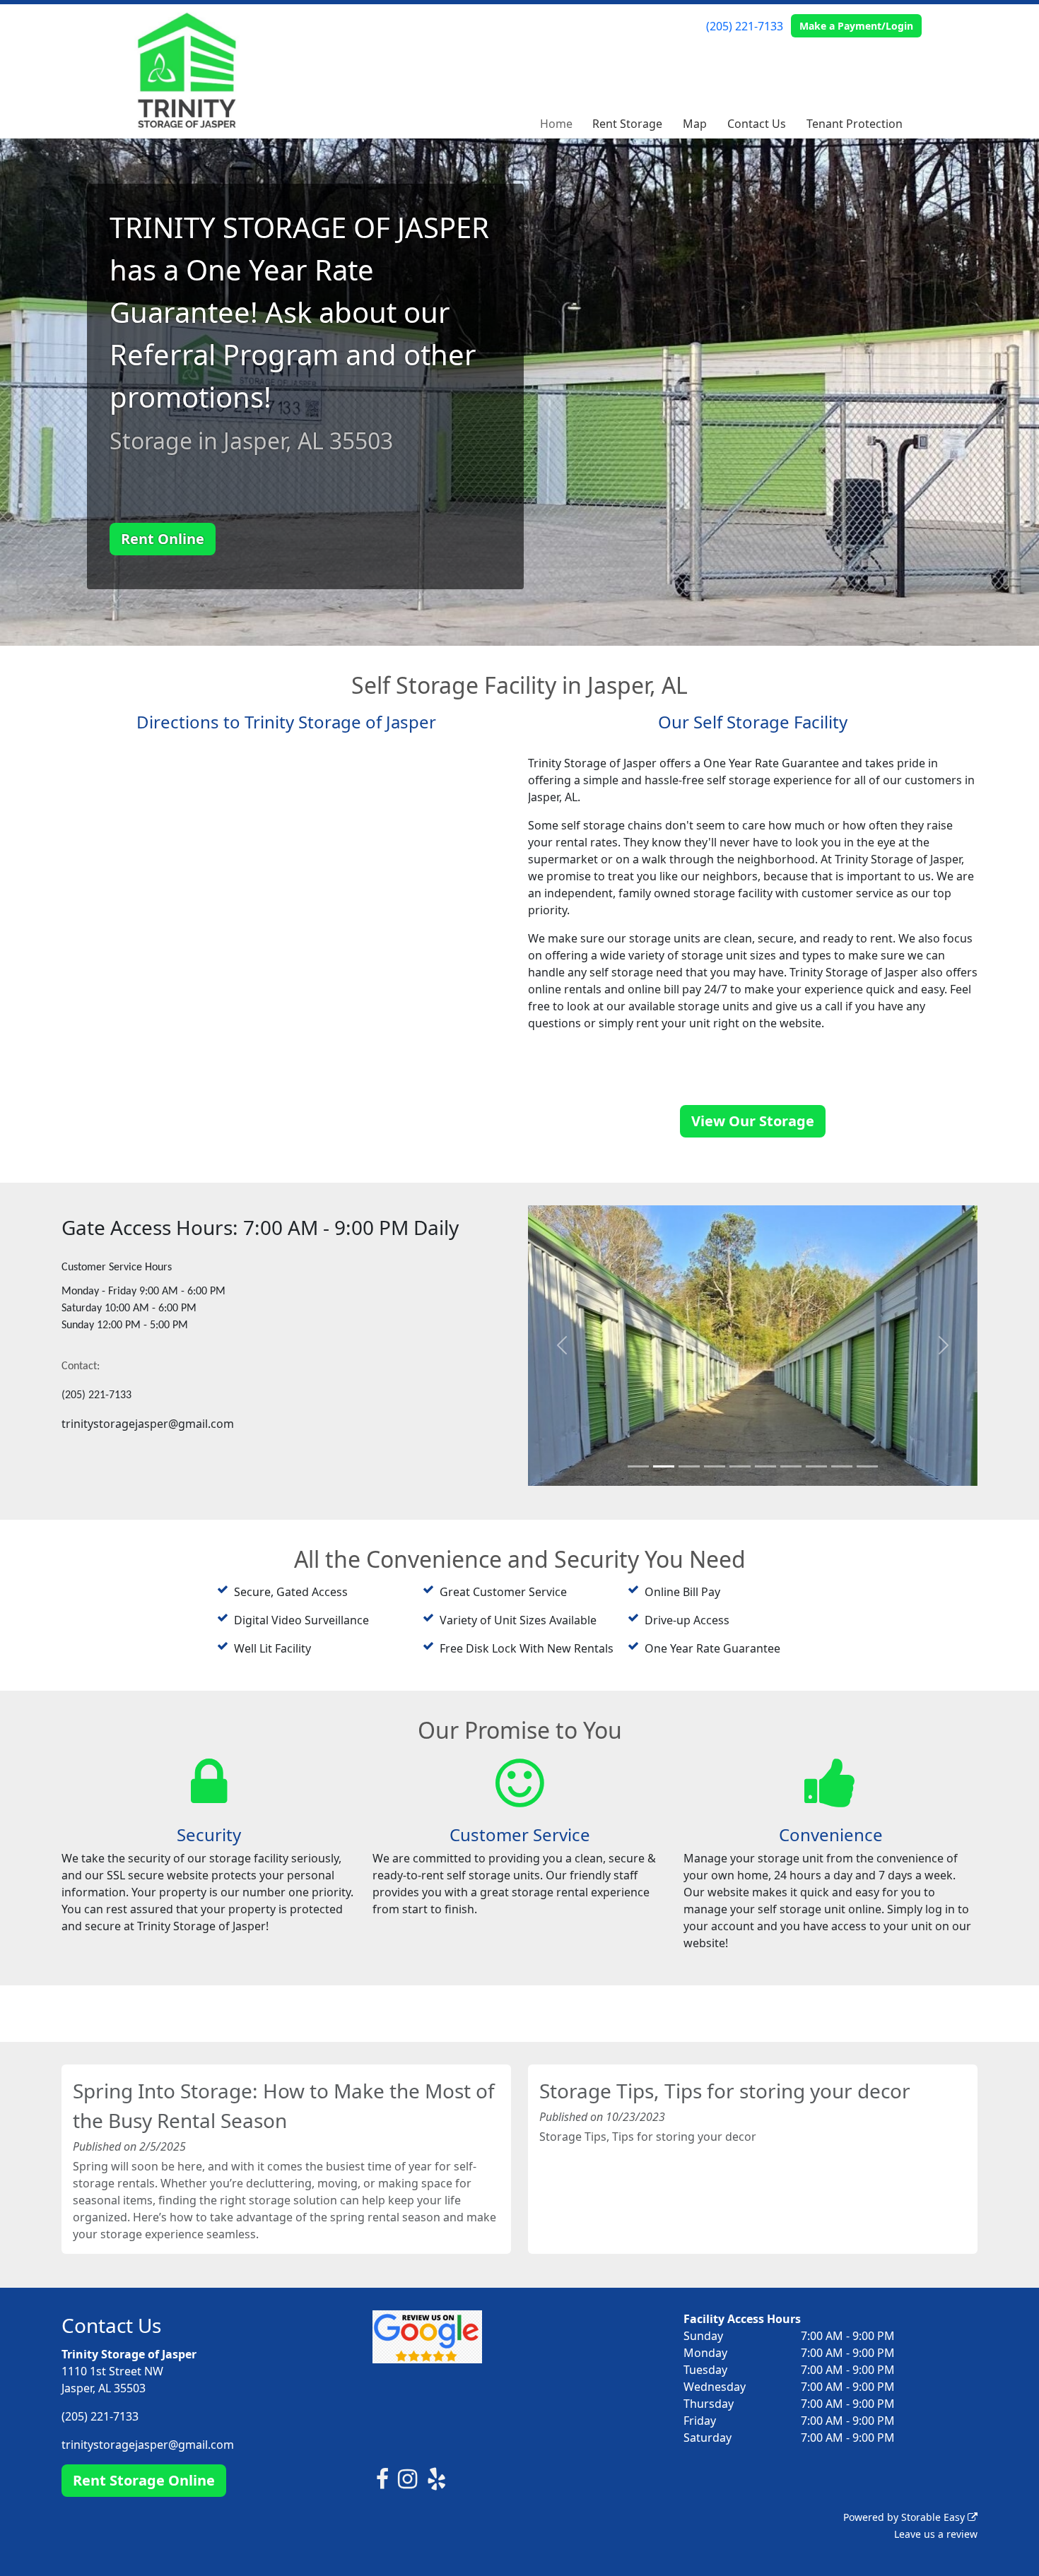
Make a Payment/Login (856, 26)
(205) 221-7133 (745, 26)
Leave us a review (936, 2545)
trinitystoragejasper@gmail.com (148, 2455)
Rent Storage (627, 124)
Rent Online (163, 539)
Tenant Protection (855, 124)
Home (556, 124)
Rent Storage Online (144, 2491)
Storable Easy (934, 2528)
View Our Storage (753, 1121)
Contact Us (757, 124)
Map (695, 124)
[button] (562, 1351)
